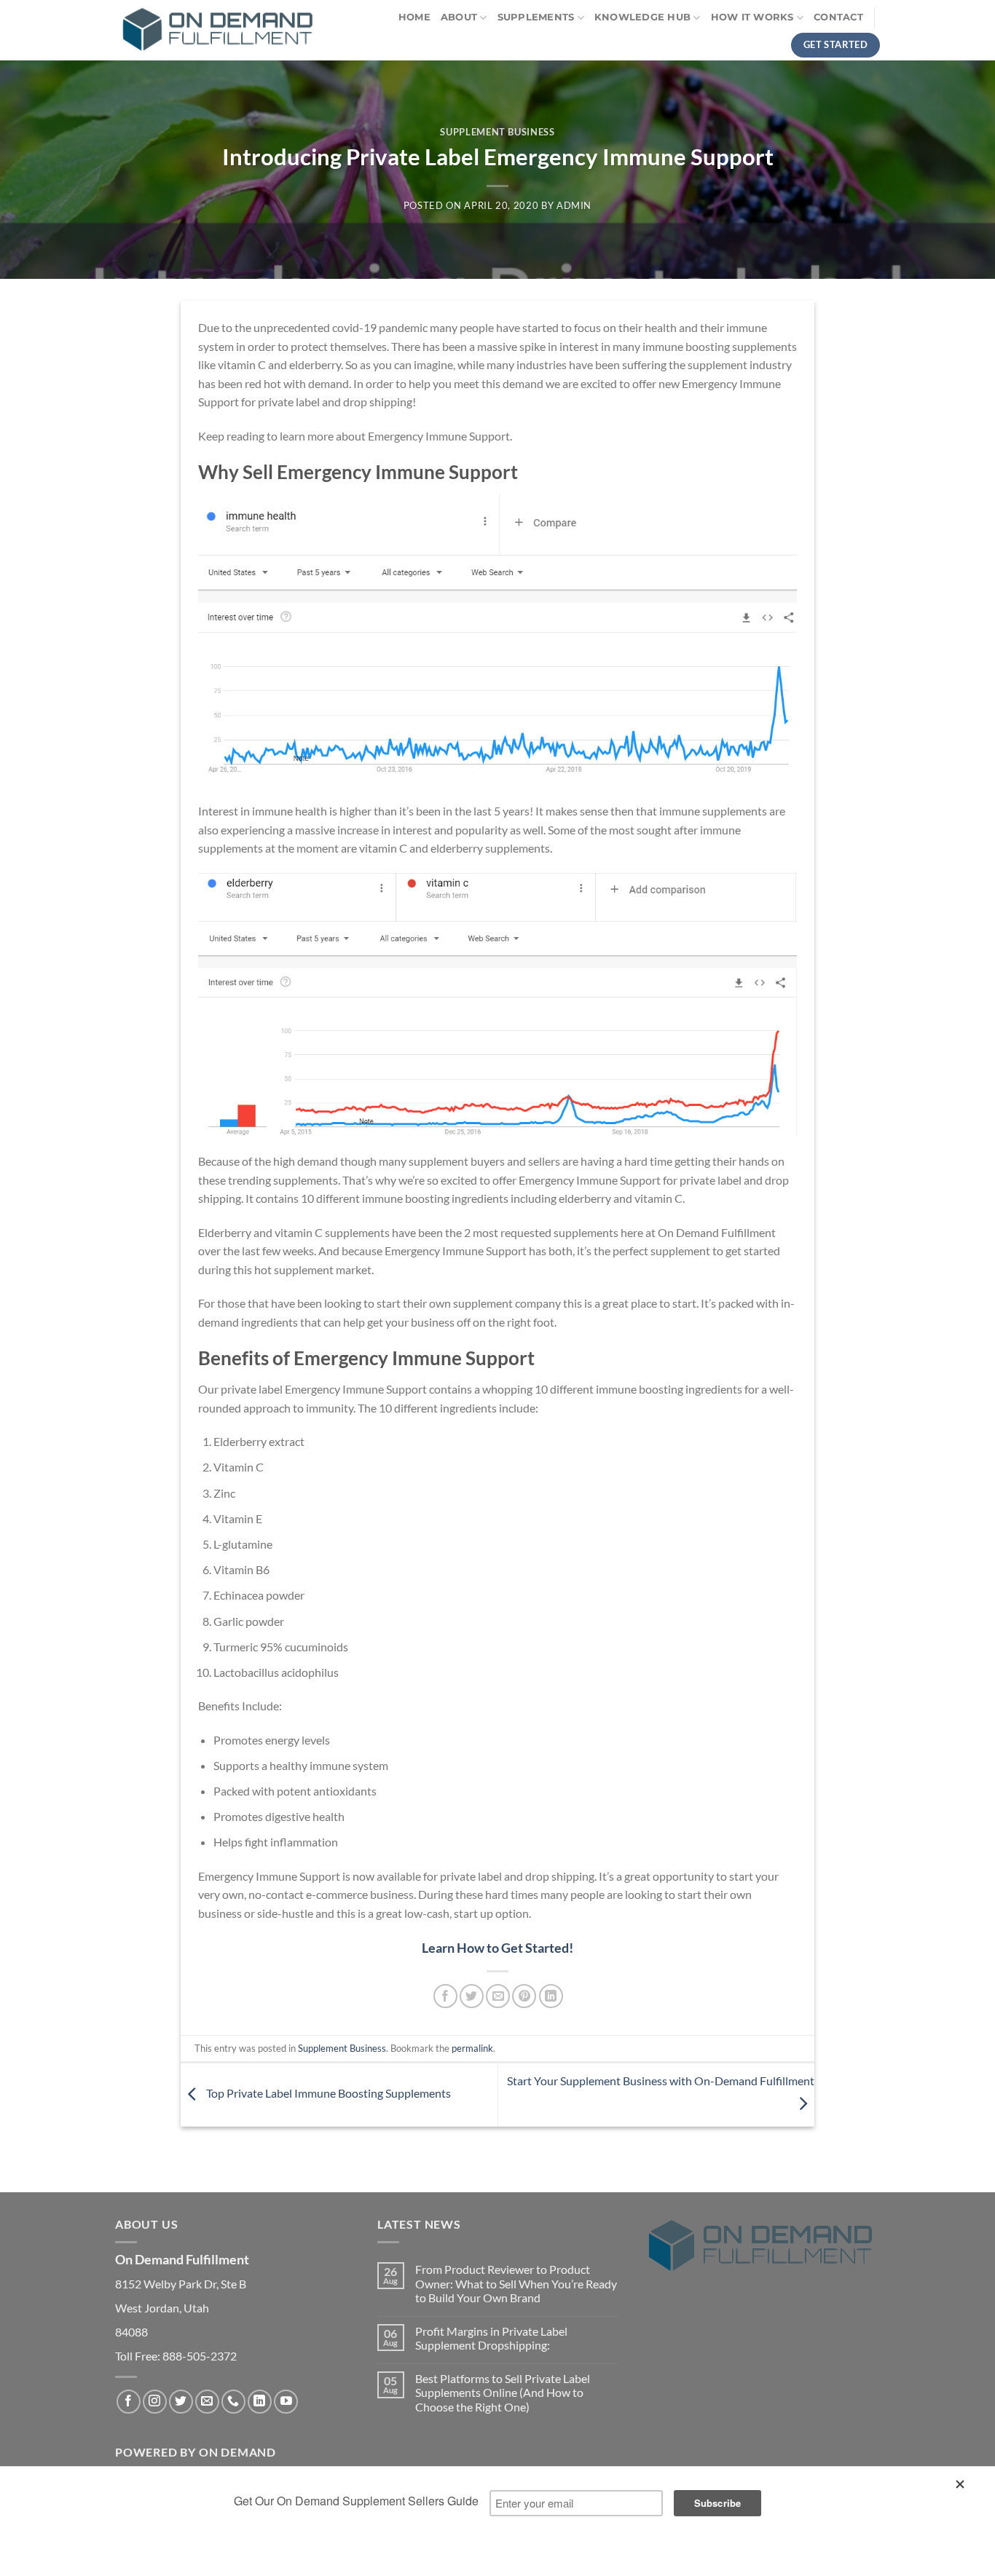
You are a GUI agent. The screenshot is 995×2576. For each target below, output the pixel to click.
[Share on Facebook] (445, 1996)
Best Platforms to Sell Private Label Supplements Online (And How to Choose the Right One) (503, 2392)
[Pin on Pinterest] (524, 1996)
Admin (574, 205)
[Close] (963, 2488)
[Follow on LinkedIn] (260, 2402)
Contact (838, 17)
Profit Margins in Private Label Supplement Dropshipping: (491, 2338)
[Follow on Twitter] (181, 2402)
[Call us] (233, 2402)
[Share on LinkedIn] (551, 1996)
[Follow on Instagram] (155, 2402)
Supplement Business (497, 132)
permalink (472, 2048)
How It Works (752, 17)
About (459, 17)
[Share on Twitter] (472, 1996)
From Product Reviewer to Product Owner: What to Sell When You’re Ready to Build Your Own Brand (516, 2283)
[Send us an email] (207, 2402)
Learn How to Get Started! (497, 1948)
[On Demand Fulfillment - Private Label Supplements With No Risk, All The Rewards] (217, 31)
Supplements (536, 17)
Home (414, 17)
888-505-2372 (200, 2356)
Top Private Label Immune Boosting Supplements (327, 2093)
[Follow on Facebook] (129, 2402)
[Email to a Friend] (498, 1996)
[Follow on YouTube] (286, 2402)
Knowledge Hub (642, 17)
